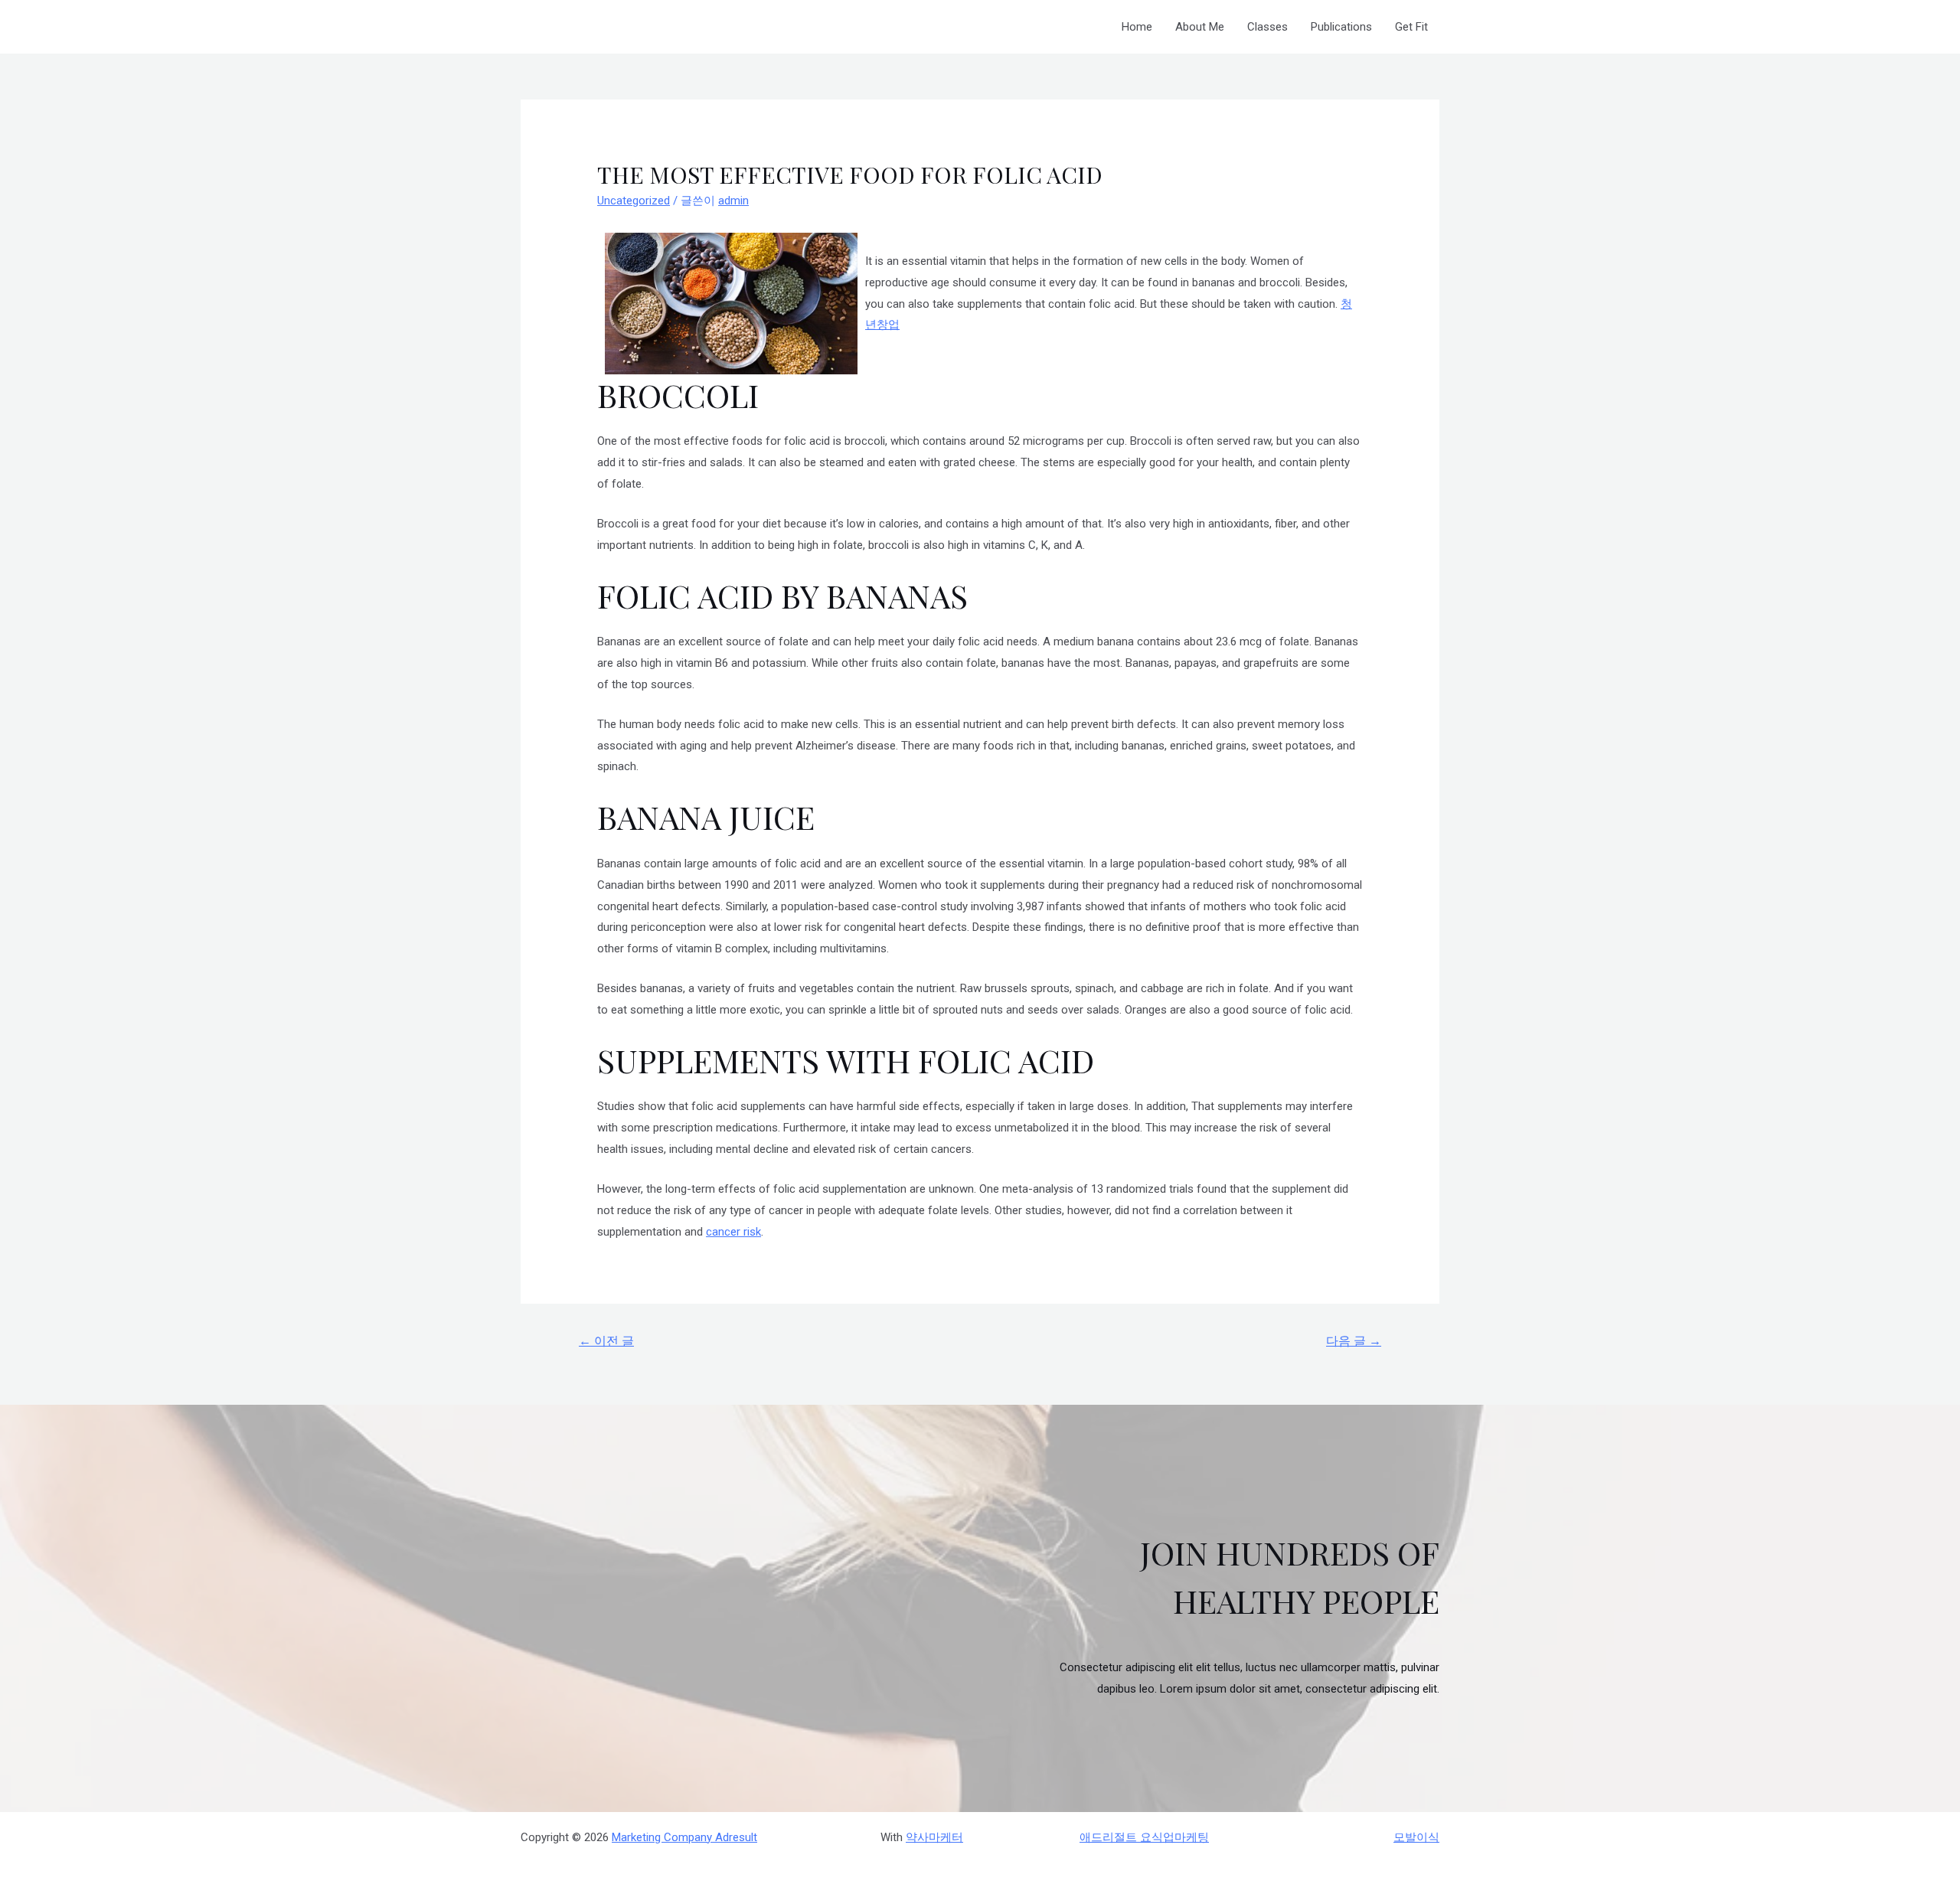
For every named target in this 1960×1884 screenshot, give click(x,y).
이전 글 (606, 1341)
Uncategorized (634, 201)
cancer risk (733, 1232)
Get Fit (1411, 27)
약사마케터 (934, 1837)
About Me (1200, 27)
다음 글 (1354, 1341)
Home (1137, 27)
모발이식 (1416, 1837)
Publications (1341, 27)
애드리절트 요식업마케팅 (1144, 1837)
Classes (1267, 27)
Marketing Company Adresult (684, 1837)
